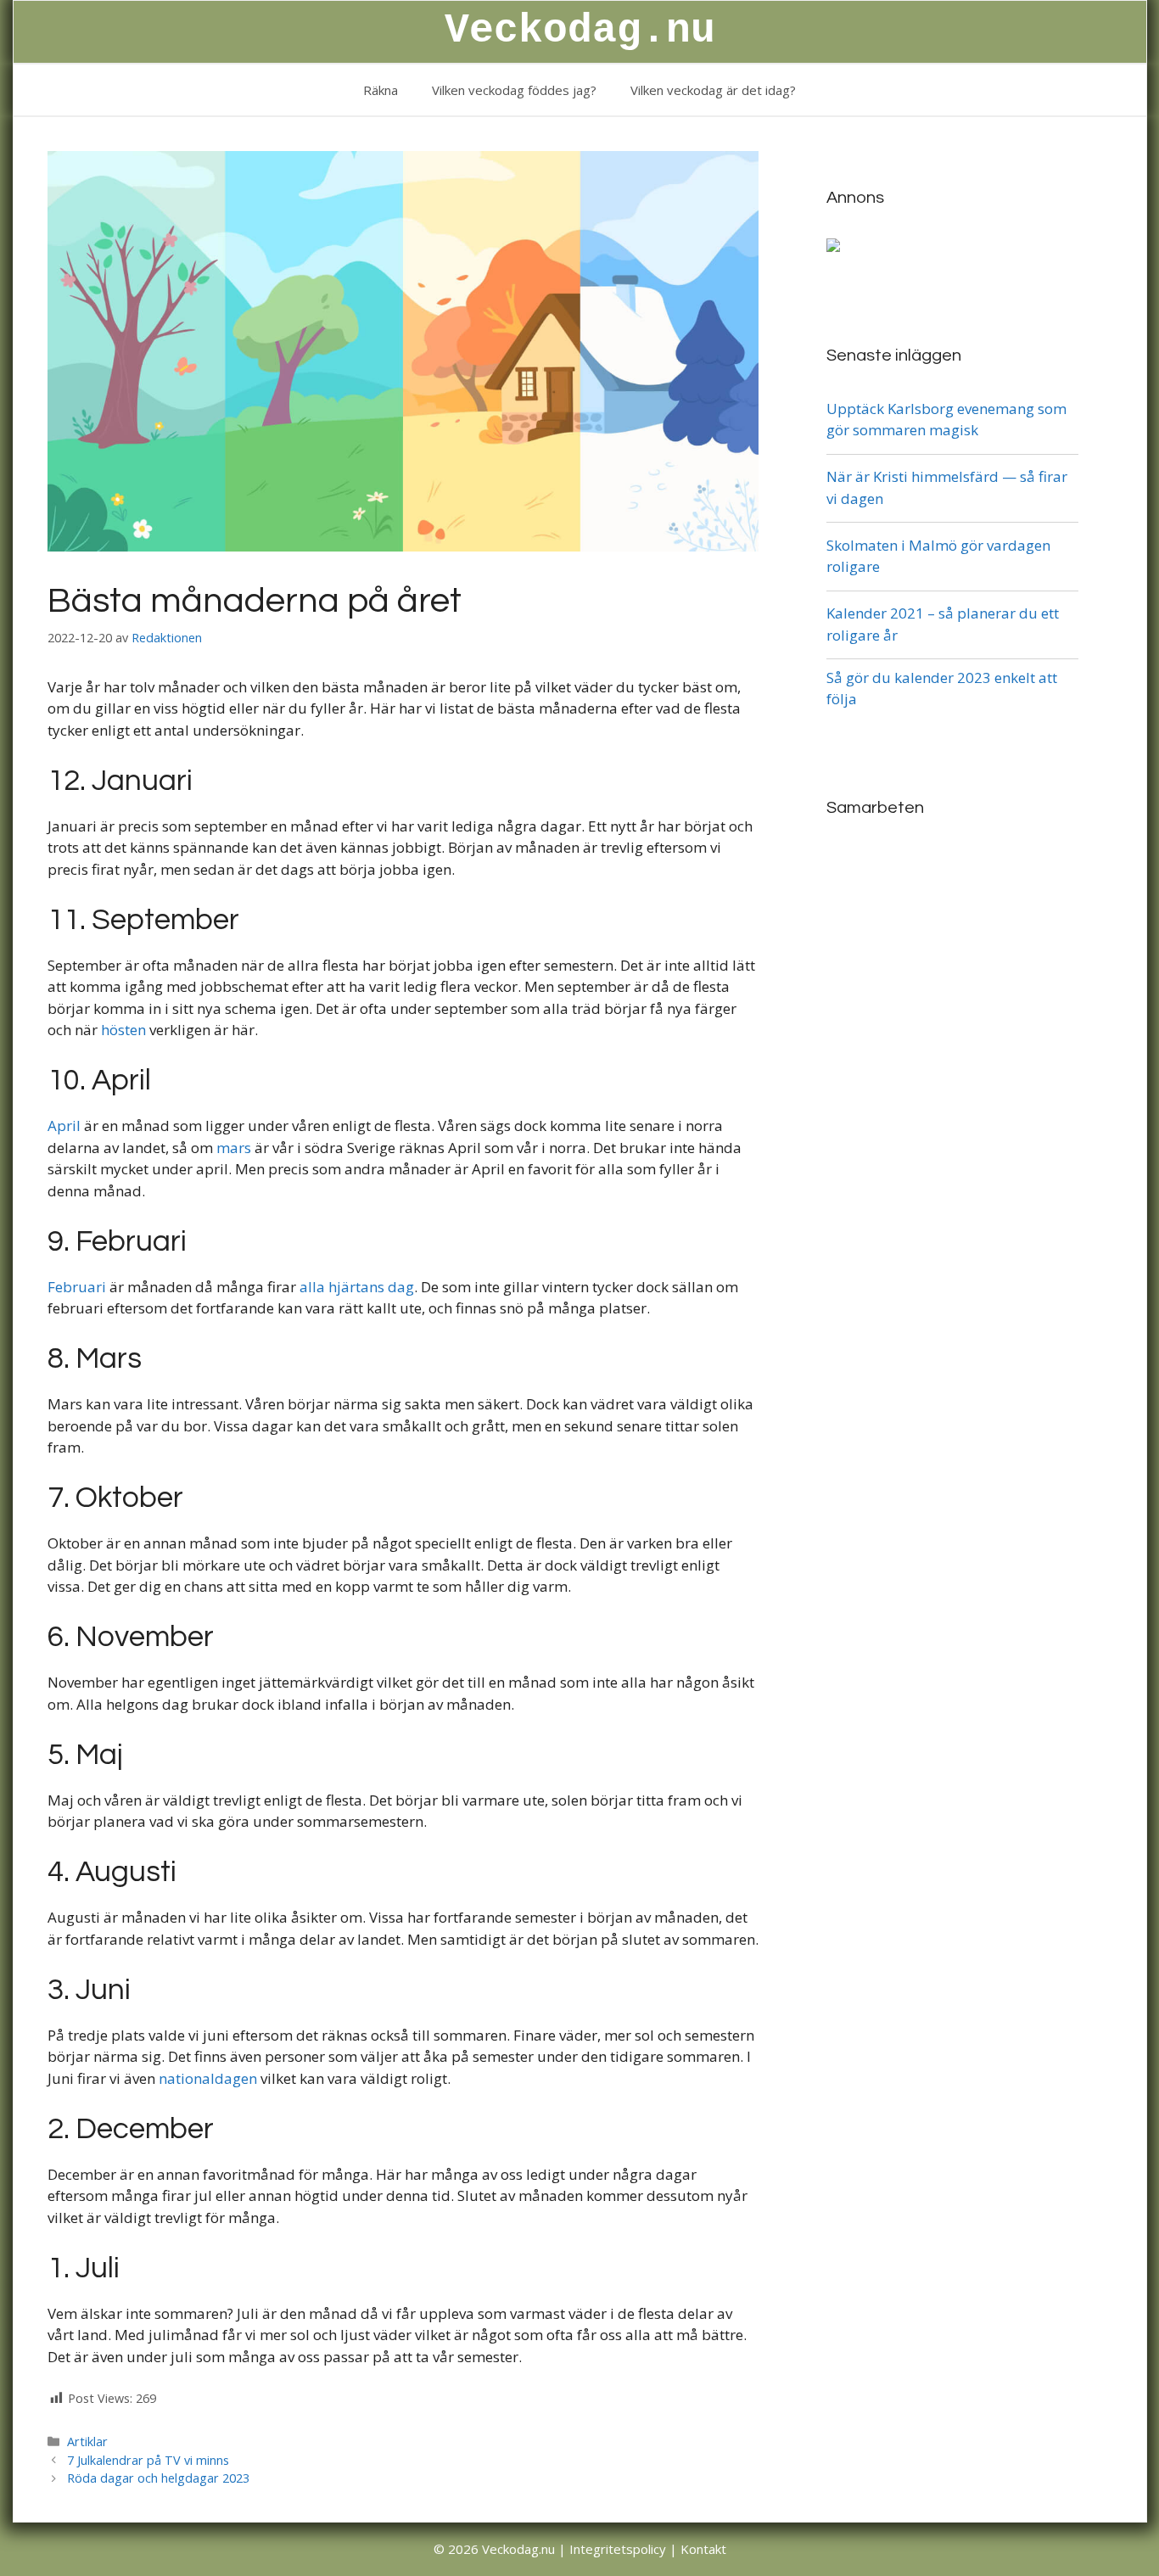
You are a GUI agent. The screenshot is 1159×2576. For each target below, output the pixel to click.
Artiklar (87, 2442)
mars (234, 1148)
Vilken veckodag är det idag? (713, 90)
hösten (123, 1030)
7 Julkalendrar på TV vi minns (148, 2460)
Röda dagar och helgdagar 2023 (158, 2478)
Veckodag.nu (580, 31)
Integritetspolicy (618, 2549)
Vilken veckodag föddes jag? (514, 90)
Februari (77, 1287)
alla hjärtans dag (357, 1287)
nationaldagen (208, 2078)
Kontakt (703, 2549)
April (64, 1126)
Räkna (381, 90)
